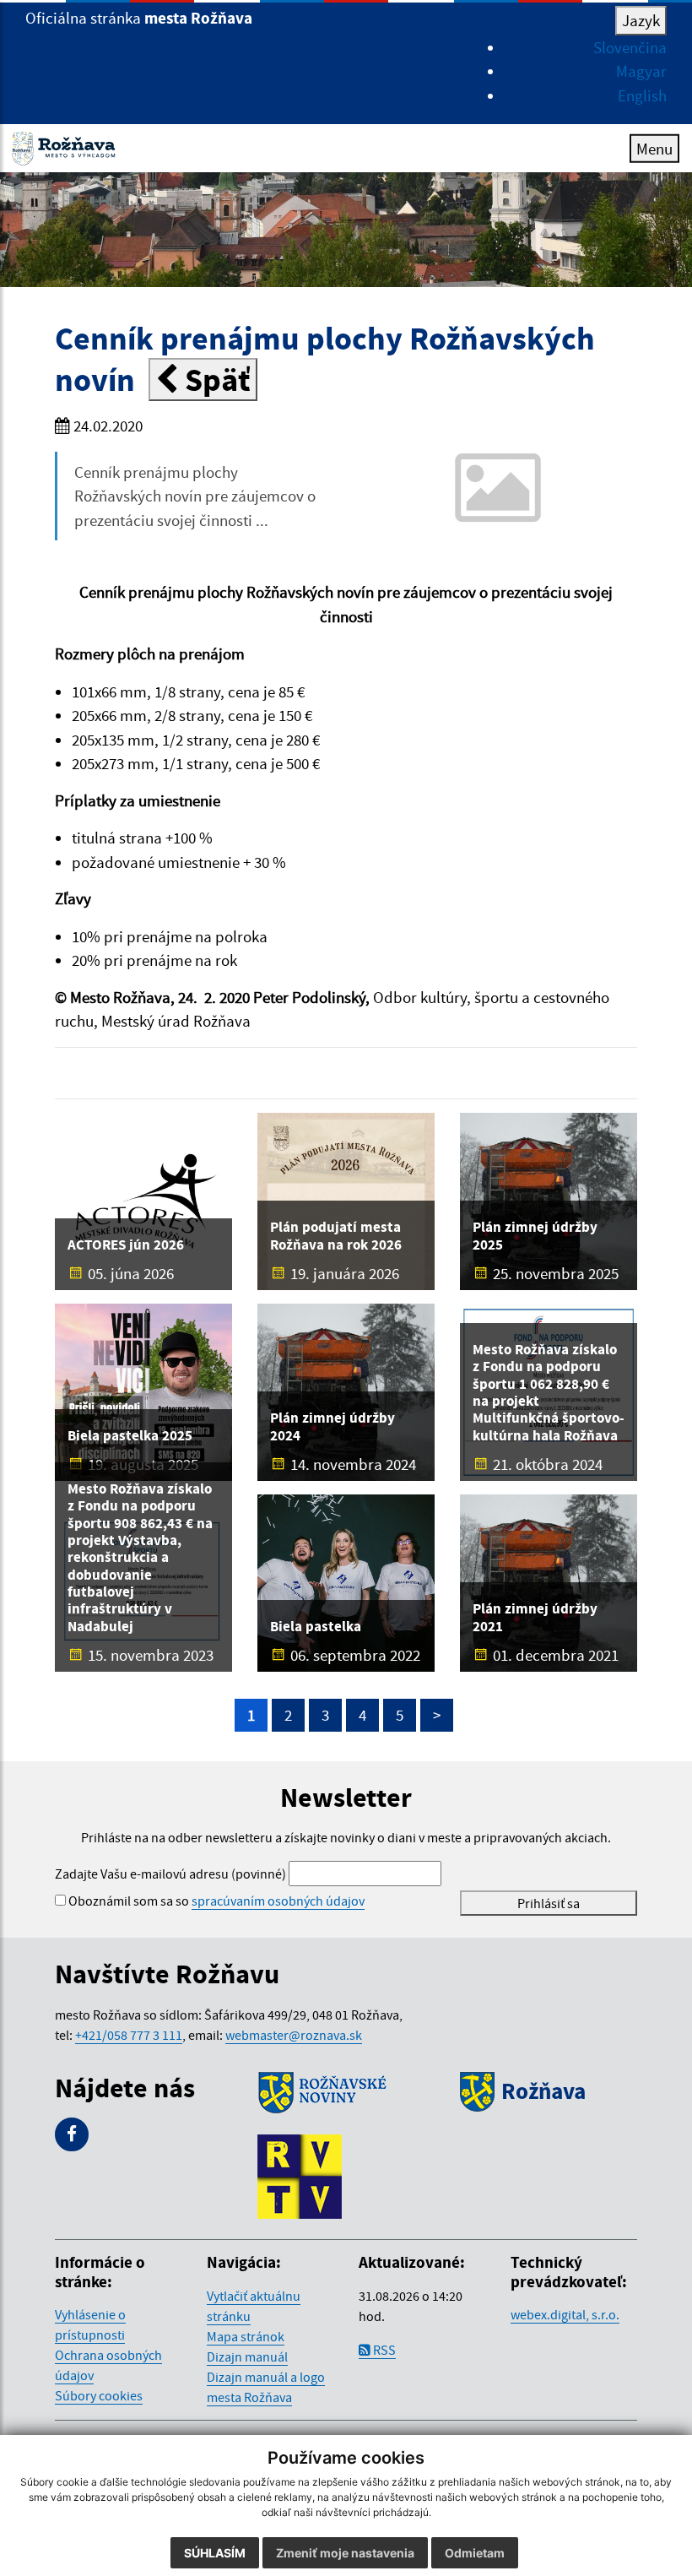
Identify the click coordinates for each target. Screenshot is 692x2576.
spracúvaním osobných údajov (278, 1901)
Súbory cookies (99, 2395)
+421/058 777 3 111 (129, 2035)
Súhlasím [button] (215, 2553)
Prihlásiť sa (549, 1903)
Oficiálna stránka (139, 18)
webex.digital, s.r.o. (565, 2314)
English (642, 95)
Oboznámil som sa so (216, 1901)
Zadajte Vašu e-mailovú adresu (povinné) (170, 1874)
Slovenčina (630, 47)
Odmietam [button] (475, 2553)
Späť (214, 380)
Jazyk (641, 20)
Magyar (641, 71)
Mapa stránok (246, 2336)
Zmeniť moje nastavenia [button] (345, 2553)
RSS (383, 2350)
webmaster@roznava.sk (294, 2035)
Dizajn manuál (247, 2356)
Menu (654, 148)
